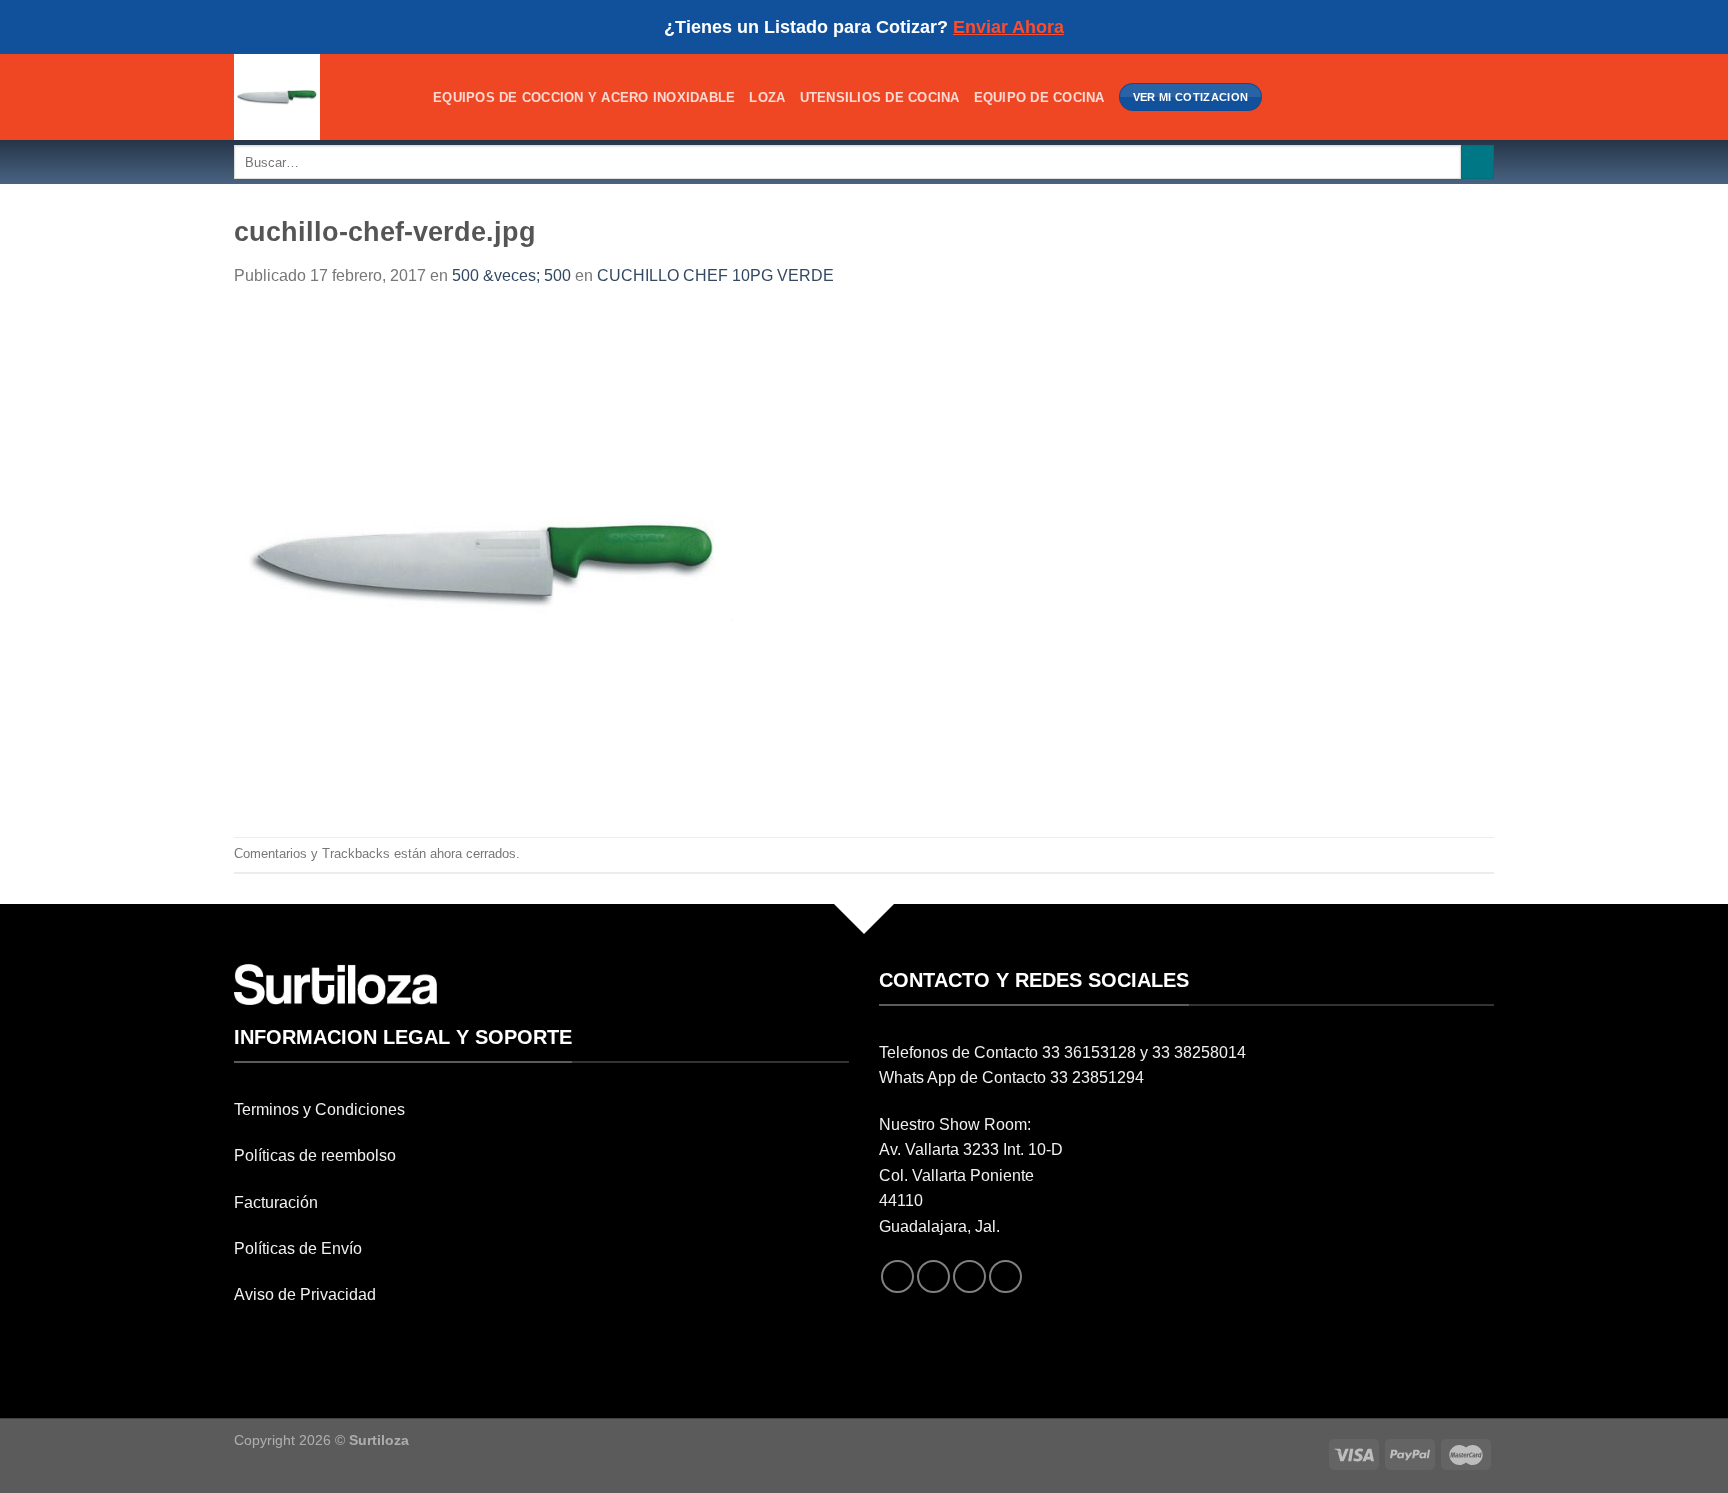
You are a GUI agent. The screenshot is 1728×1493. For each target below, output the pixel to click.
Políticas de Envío (298, 1248)
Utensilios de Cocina (880, 97)
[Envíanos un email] (969, 1276)
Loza (767, 97)
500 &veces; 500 (511, 275)
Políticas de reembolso (315, 1155)
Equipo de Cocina (1039, 97)
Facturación (276, 1202)
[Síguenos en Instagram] (933, 1276)
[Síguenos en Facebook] (897, 1276)
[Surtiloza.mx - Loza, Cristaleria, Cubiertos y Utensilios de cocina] (318, 97)
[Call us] (1005, 1276)
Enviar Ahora (1008, 27)
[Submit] (1477, 162)
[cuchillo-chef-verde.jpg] (484, 561)
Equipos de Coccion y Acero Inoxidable (584, 97)
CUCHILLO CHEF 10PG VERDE (715, 275)
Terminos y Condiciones (319, 1109)
